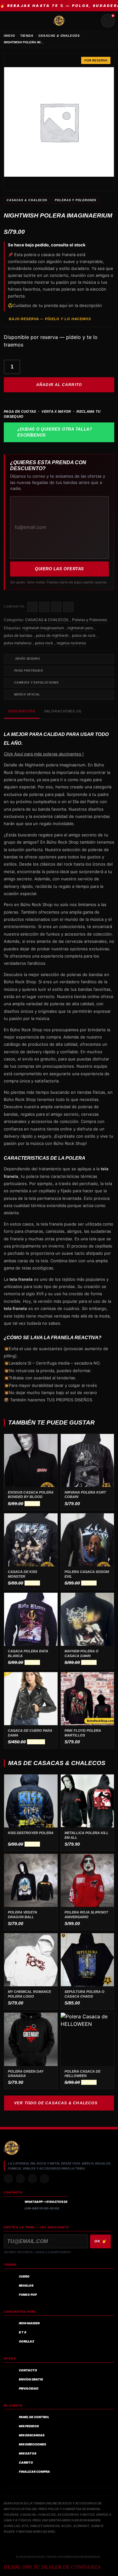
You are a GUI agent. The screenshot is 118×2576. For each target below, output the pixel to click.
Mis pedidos (29, 2426)
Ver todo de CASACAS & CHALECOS (56, 2103)
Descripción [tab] (22, 711)
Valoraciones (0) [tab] (63, 711)
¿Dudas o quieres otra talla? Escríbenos (55, 432)
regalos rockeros (71, 643)
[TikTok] (20, 2179)
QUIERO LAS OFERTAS (59, 569)
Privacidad (29, 2388)
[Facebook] (32, 2179)
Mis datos (28, 2453)
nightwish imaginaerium (43, 628)
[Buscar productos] (93, 21)
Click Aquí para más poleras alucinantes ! (44, 754)
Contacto (28, 2370)
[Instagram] (8, 2179)
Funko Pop (28, 2295)
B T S (22, 2332)
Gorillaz (27, 2341)
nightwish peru (80, 628)
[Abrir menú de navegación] (10, 21)
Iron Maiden (29, 2323)
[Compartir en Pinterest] (68, 607)
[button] (59, 1337)
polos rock (44, 643)
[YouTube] (44, 2179)
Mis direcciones (32, 2444)
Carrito (26, 2463)
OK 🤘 (100, 2241)
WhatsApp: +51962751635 (46, 2202)
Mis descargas (32, 2435)
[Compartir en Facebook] (32, 607)
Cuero (24, 2276)
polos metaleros (18, 643)
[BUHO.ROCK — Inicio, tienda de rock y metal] (59, 21)
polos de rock (84, 635)
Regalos (26, 2286)
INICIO (9, 36)
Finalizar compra (34, 2472)
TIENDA (27, 36)
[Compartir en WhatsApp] (56, 607)
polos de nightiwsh (52, 635)
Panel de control (34, 2417)
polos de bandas (18, 635)
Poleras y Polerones (76, 200)
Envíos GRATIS (31, 2379)
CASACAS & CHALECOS (59, 36)
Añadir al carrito (59, 385)
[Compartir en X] (44, 607)
